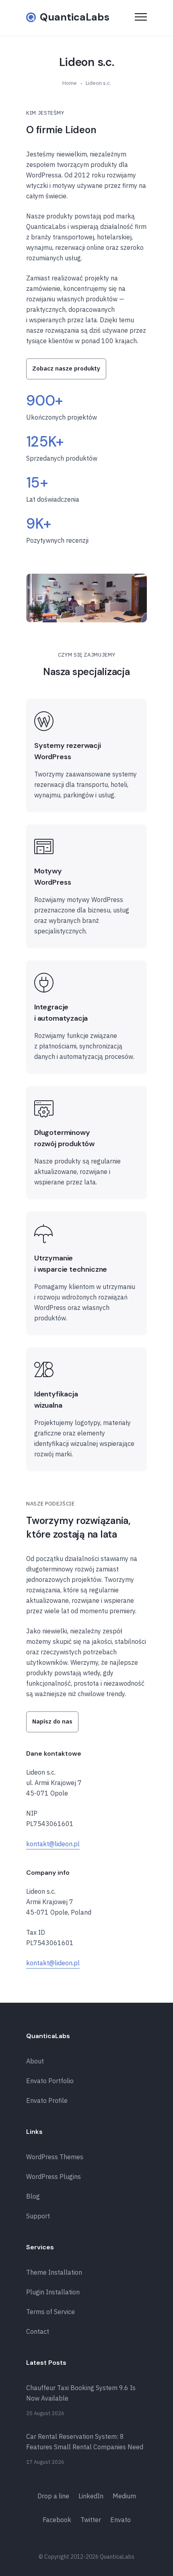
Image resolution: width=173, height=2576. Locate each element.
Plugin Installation (53, 2292)
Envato (120, 2520)
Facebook (57, 2520)
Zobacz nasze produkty (66, 368)
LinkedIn (91, 2496)
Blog (33, 2196)
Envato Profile (47, 2100)
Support (38, 2216)
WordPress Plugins (54, 2177)
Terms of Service (50, 2312)
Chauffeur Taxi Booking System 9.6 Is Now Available (81, 2393)
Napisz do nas (52, 1721)
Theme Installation (54, 2272)
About (35, 2061)
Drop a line (53, 2496)
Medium (124, 2496)
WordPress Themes (55, 2157)
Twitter (91, 2520)
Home (70, 83)
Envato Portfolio (50, 2081)
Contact (38, 2331)
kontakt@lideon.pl (53, 1844)
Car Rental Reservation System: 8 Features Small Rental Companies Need (85, 2442)
